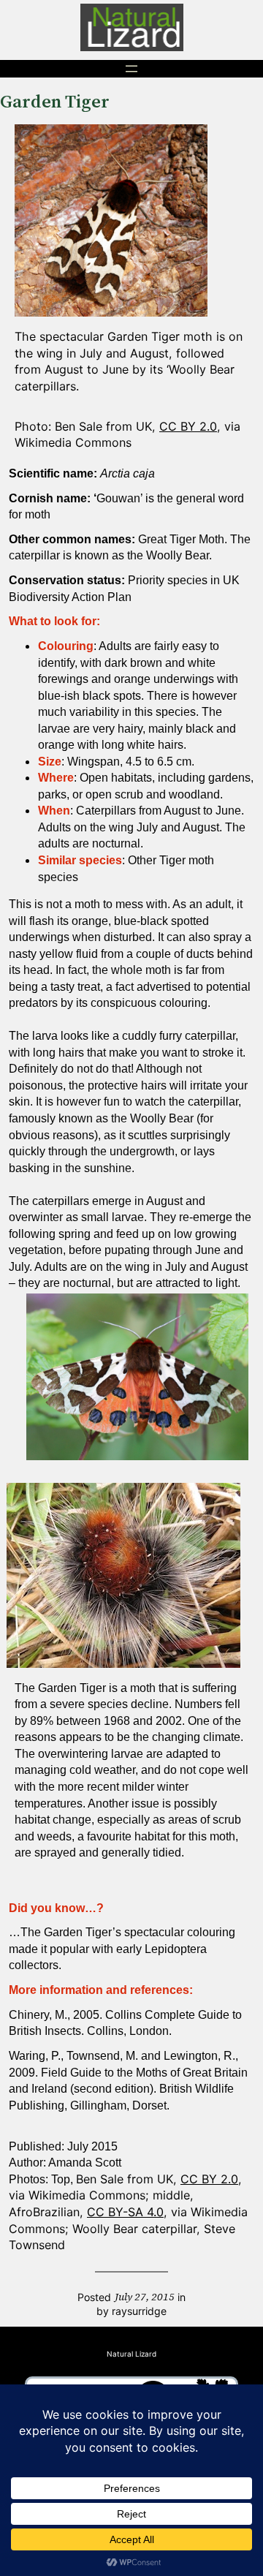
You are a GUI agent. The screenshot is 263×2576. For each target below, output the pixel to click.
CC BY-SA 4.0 (125, 2212)
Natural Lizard (131, 2354)
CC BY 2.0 (188, 426)
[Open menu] (131, 69)
